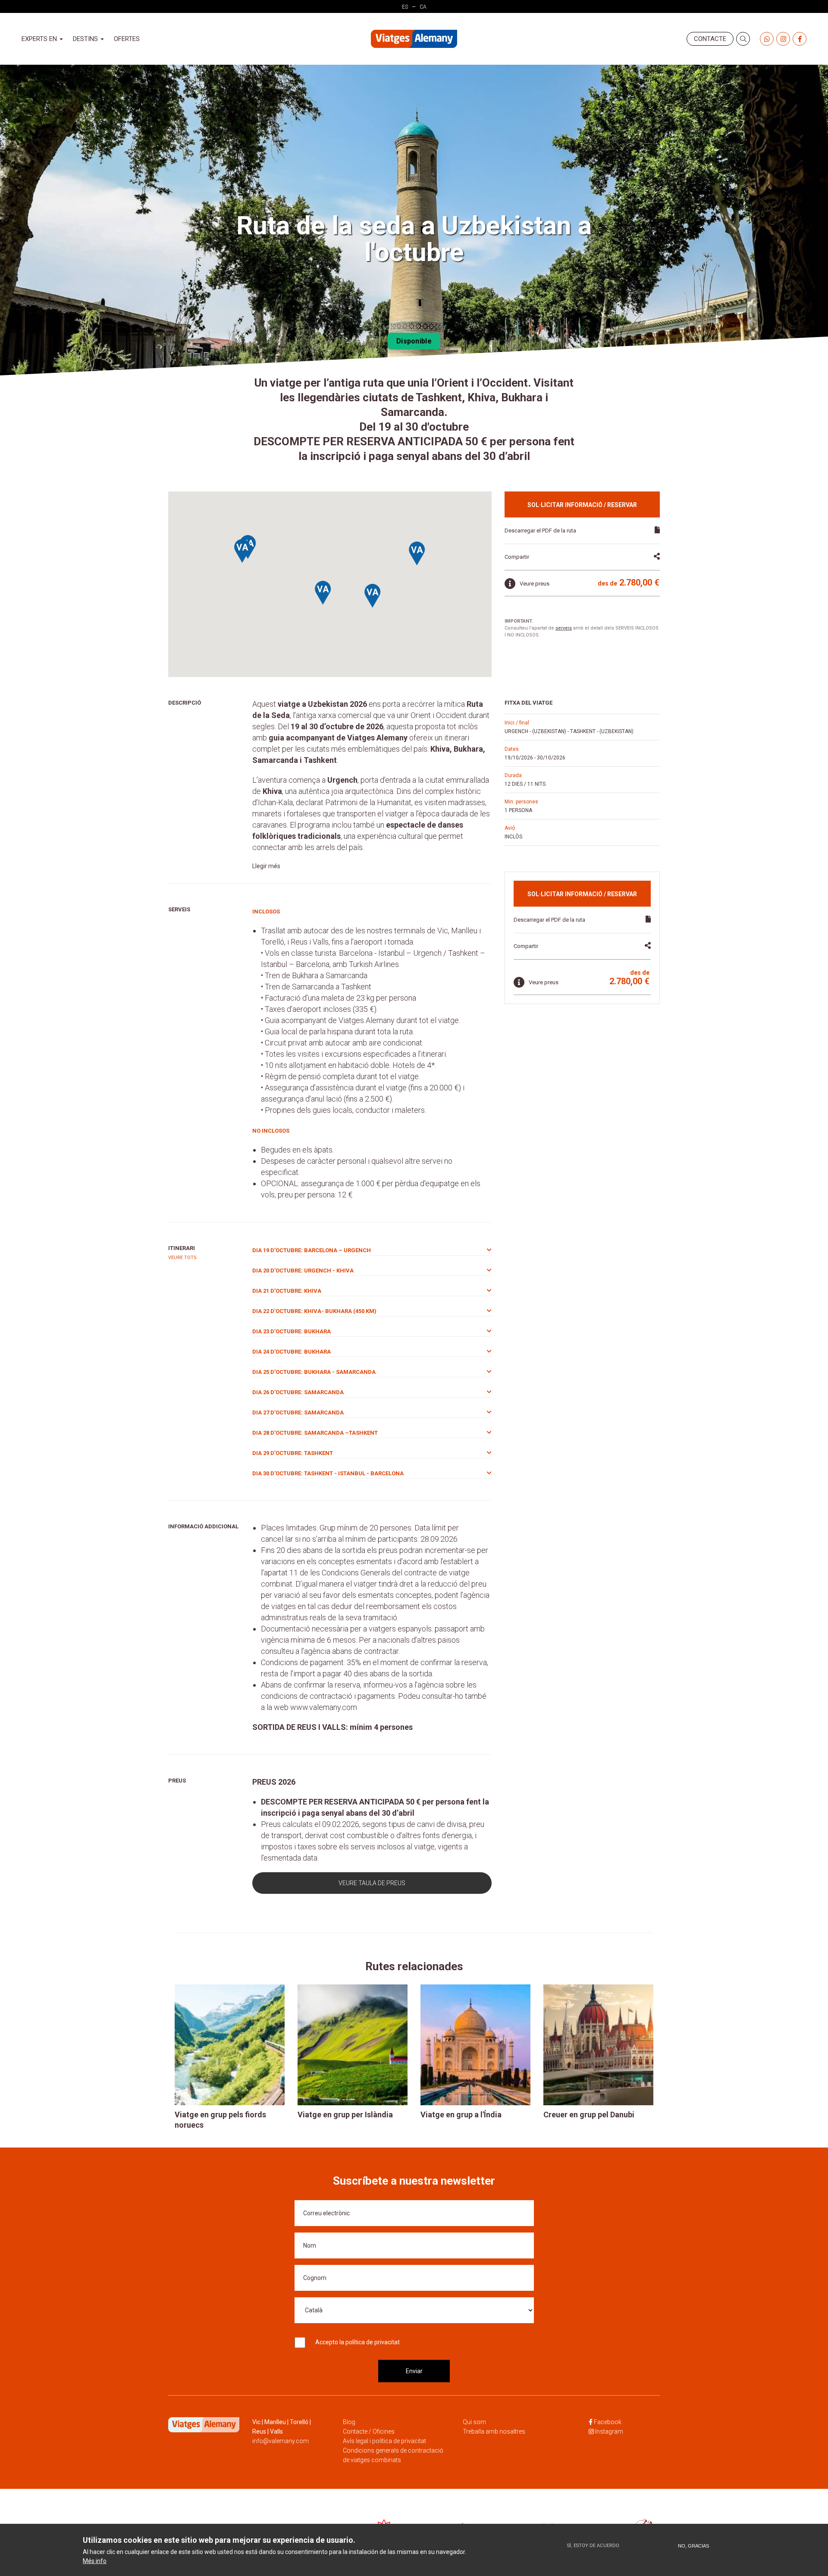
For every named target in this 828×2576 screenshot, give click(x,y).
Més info (95, 2561)
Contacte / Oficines (369, 2431)
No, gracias (693, 2546)
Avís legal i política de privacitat (384, 2441)
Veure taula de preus (372, 1883)
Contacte (710, 39)
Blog (349, 2422)
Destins (86, 39)
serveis (564, 628)
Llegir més (266, 866)
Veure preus (535, 584)
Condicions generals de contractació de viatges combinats (393, 2455)
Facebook (608, 2422)
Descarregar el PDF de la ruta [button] (540, 531)
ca (423, 7)
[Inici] (414, 39)
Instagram (609, 2431)
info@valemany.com (281, 2441)
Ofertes (127, 39)
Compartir (517, 557)
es (405, 7)
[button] (373, 596)
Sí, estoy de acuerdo (593, 2546)
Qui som (474, 2422)
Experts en (40, 39)
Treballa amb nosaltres (494, 2431)
